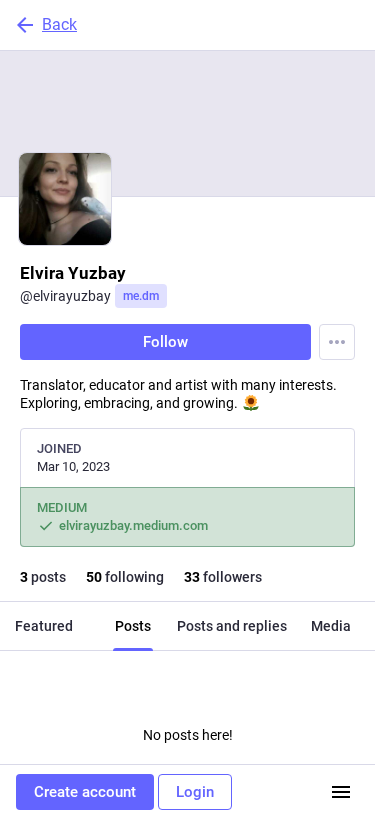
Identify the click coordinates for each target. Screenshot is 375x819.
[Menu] (337, 342)
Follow (165, 342)
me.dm (141, 296)
